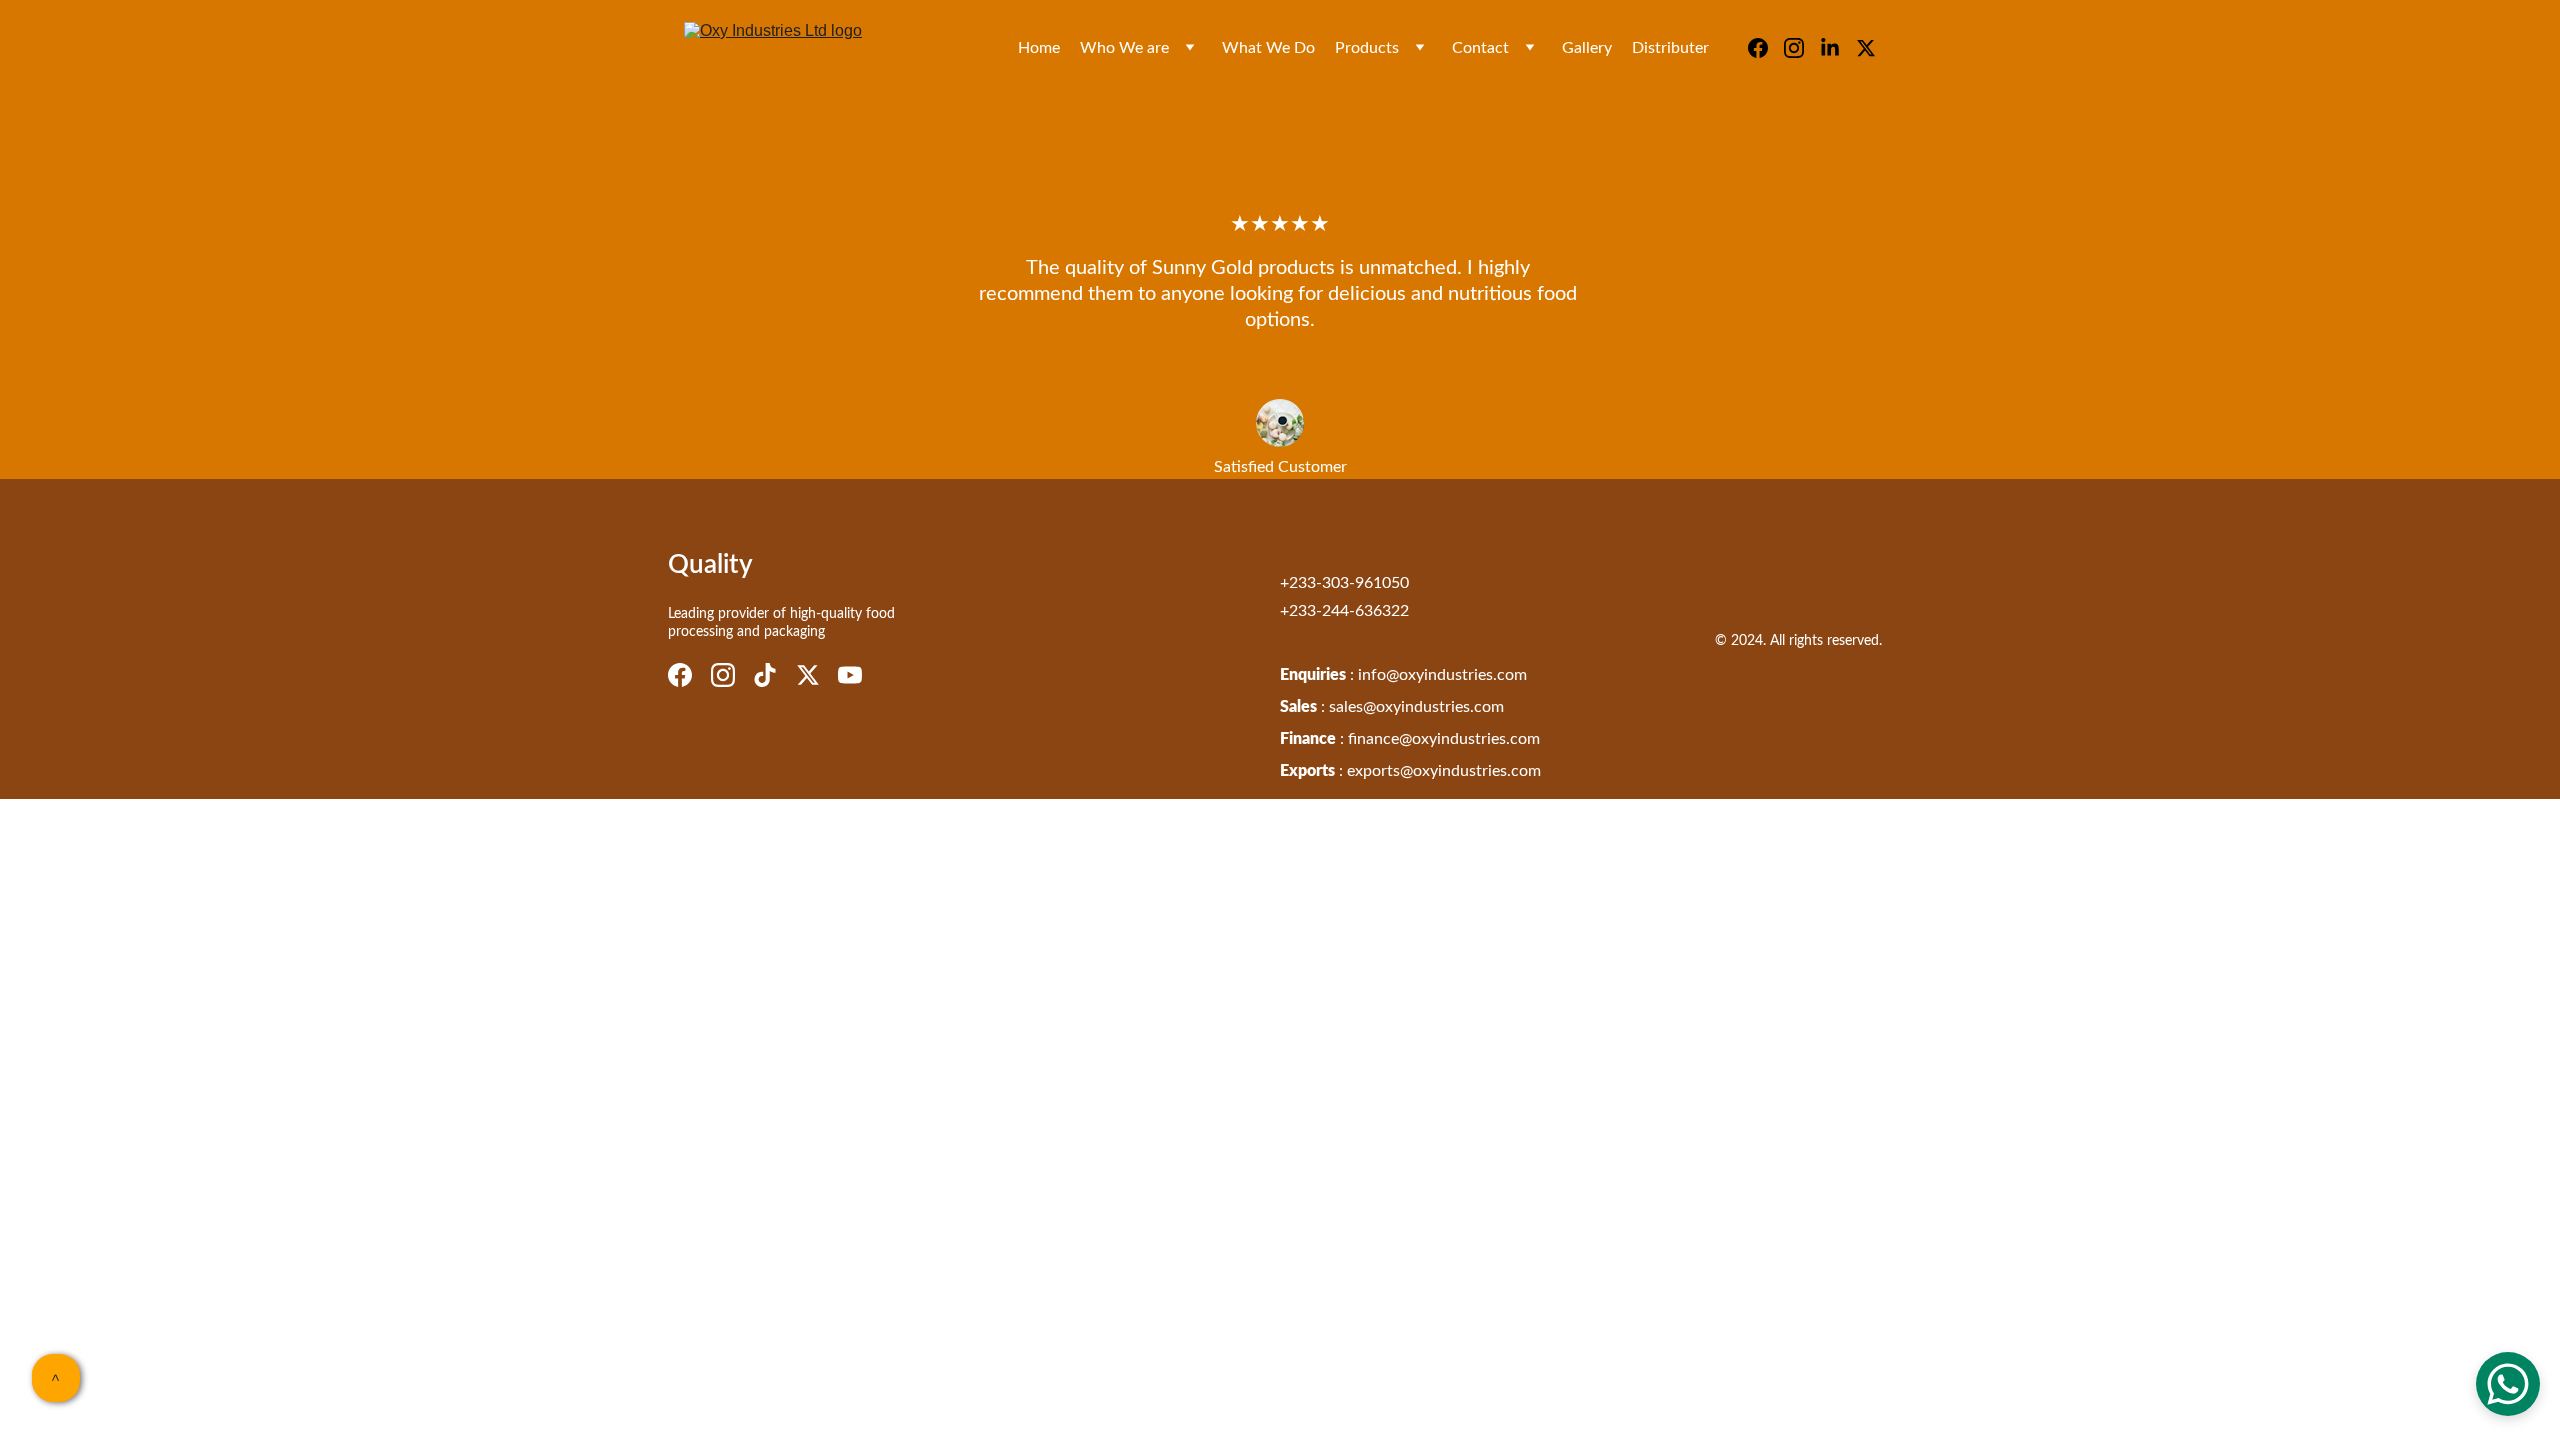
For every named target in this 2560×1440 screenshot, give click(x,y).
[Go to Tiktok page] (765, 675)
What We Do (1268, 48)
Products (1367, 48)
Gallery (1587, 48)
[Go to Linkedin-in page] (1838, 48)
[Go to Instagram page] (1802, 48)
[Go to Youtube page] (850, 675)
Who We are (1124, 48)
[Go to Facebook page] (1766, 48)
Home (1039, 48)
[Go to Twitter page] (1866, 48)
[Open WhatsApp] (2508, 1384)
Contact (1480, 48)
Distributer (1670, 48)
